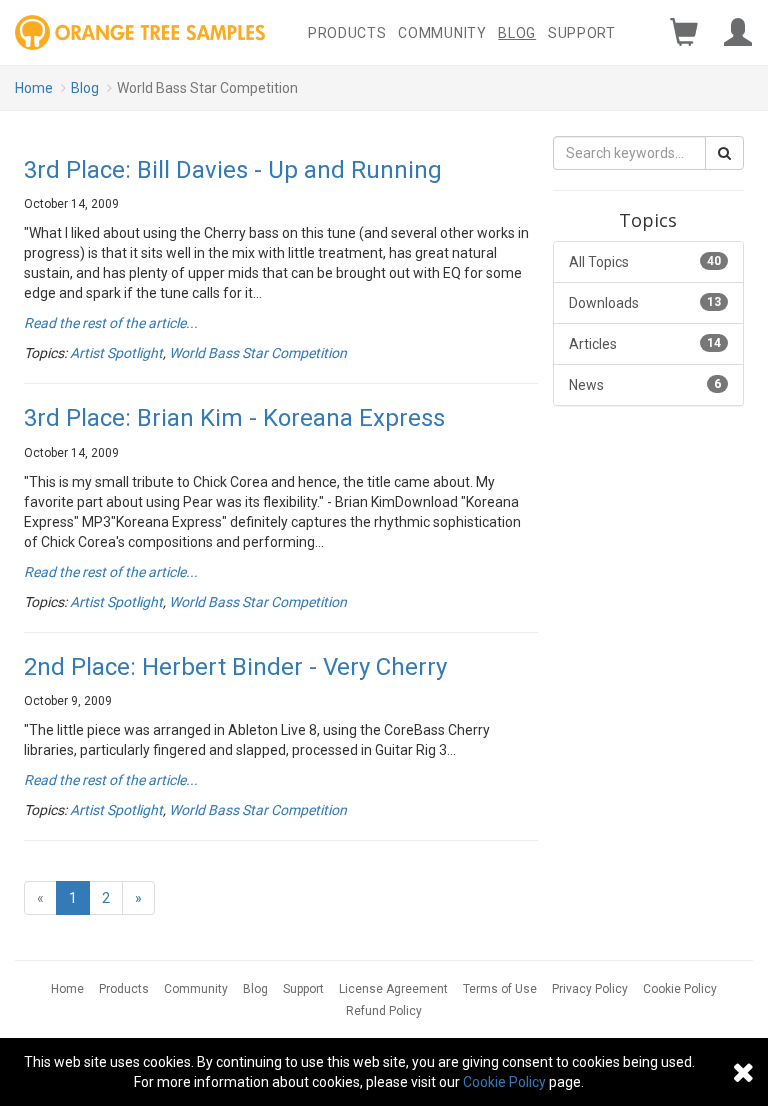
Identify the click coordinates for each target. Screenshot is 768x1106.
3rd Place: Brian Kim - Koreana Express (234, 418)
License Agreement (393, 989)
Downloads (645, 303)
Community (442, 33)
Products (347, 33)
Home (34, 88)
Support (582, 33)
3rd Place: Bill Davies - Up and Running (233, 170)
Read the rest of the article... (111, 323)
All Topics (645, 262)
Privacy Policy (590, 989)
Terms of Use (500, 989)
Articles (645, 344)
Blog (517, 33)
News (645, 385)
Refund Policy (384, 1011)
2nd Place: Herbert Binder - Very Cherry (235, 667)
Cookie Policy (680, 989)
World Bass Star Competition (258, 353)
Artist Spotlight (116, 353)
